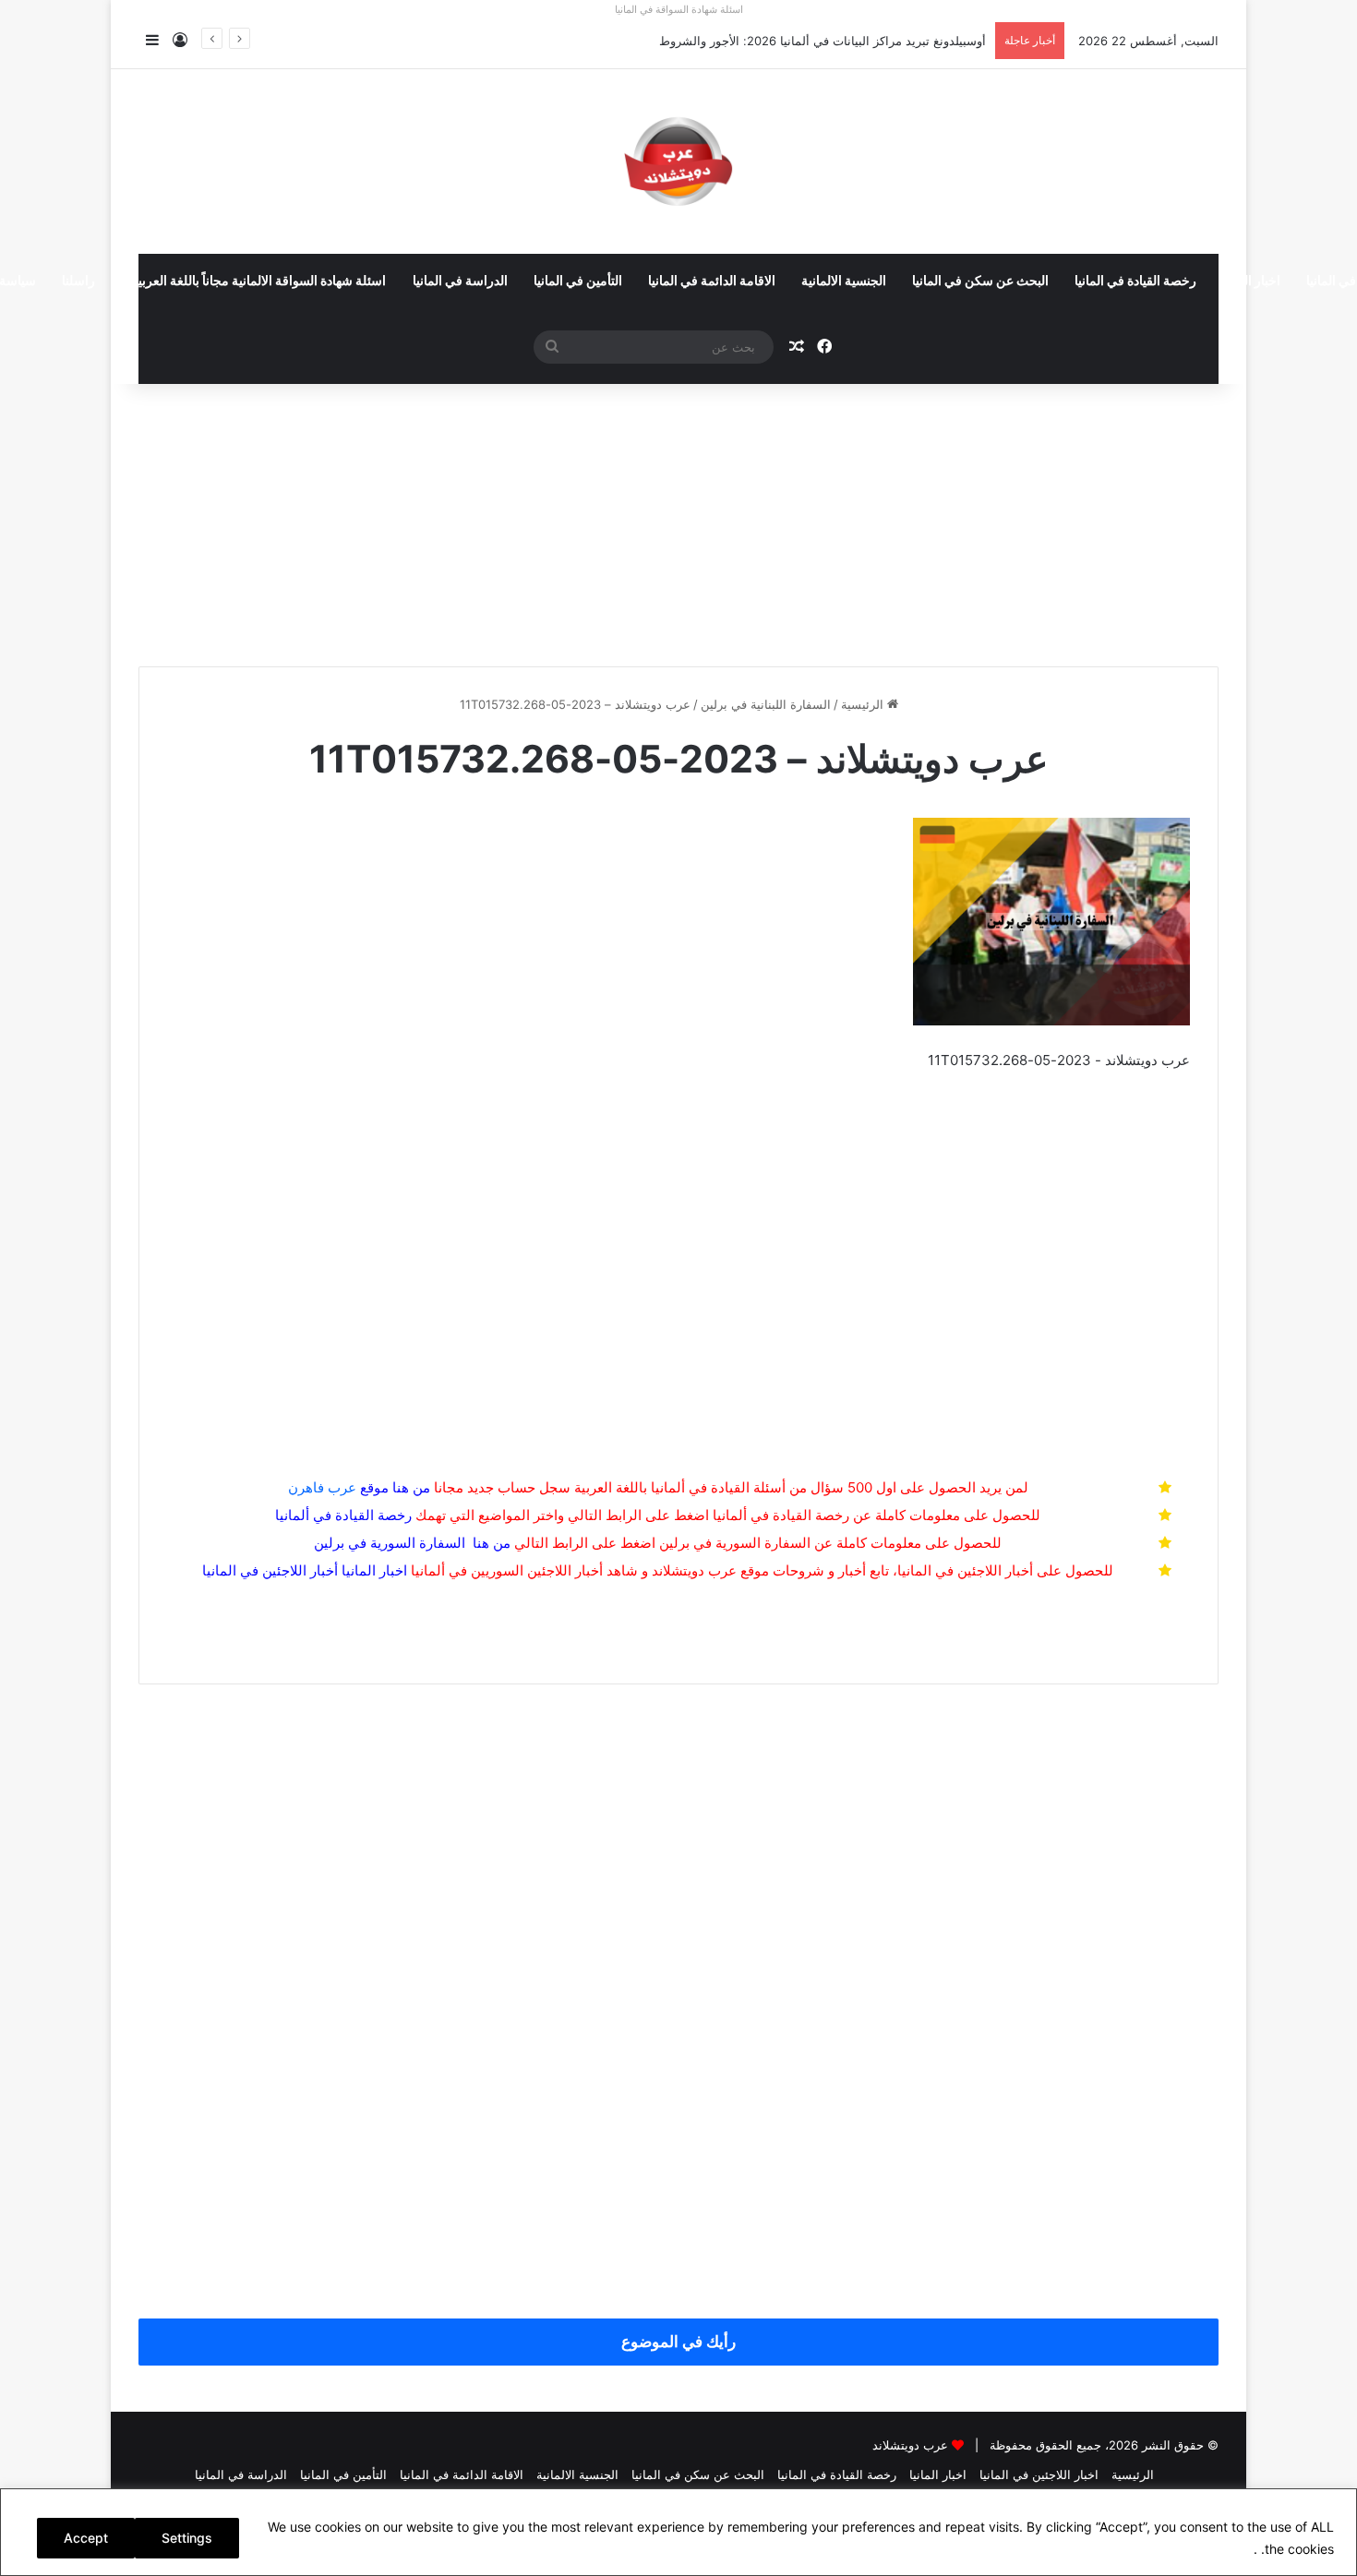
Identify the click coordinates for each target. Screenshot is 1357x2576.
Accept (86, 2538)
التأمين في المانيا (578, 282)
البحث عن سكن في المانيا (980, 282)
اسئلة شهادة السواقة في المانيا (679, 9)
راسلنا (78, 282)
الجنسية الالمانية (844, 282)
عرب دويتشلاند (910, 2445)
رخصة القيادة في (343, 1515)
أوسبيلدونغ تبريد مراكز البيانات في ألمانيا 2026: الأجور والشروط (823, 41)
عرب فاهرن (338, 1487)
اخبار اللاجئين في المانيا (1039, 2474)
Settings (187, 2538)
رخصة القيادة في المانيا (1135, 282)
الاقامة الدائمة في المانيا (712, 282)
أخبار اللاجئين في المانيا (270, 1570)
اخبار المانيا (1251, 282)
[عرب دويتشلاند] (678, 162)
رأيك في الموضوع (678, 2342)
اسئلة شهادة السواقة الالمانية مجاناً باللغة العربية (258, 282)
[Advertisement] (678, 518)
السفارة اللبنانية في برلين (766, 704)
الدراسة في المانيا (460, 282)
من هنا (411, 1487)
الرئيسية (864, 704)
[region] (678, 2532)
